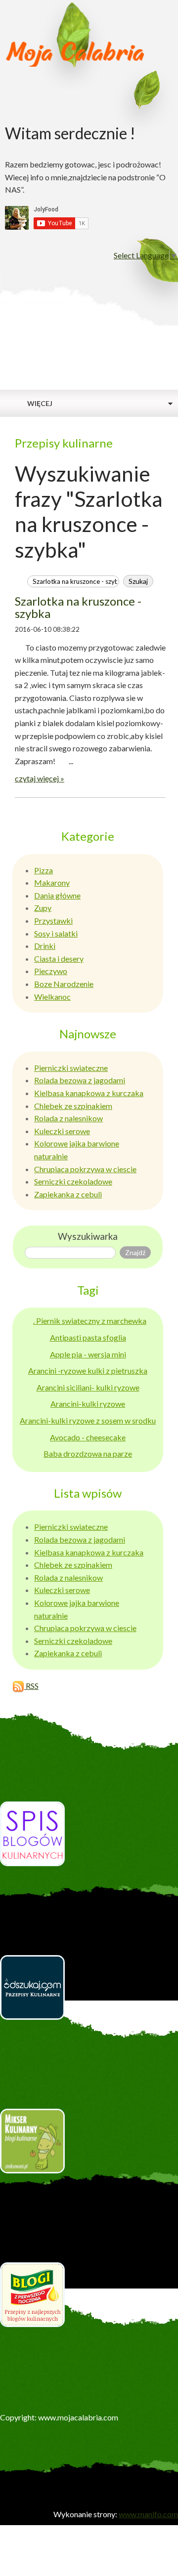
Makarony (52, 882)
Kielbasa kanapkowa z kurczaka (89, 1093)
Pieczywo (51, 971)
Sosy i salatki (56, 933)
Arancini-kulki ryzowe (88, 1404)
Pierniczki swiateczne (71, 1068)
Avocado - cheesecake (88, 1437)
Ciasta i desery (59, 959)
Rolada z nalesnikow (68, 1118)
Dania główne (57, 895)
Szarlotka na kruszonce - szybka (78, 607)
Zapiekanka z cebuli (68, 1194)
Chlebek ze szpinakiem (73, 1106)
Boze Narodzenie (64, 984)
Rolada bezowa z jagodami (80, 1080)
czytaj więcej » (40, 778)
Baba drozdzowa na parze (88, 1453)
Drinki (45, 946)
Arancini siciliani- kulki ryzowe (88, 1387)
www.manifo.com (148, 2514)
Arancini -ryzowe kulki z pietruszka (88, 1370)
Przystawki (53, 920)
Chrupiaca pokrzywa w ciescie (85, 1169)
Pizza (44, 870)
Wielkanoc (52, 997)
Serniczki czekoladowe (73, 1181)
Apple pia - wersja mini (88, 1354)
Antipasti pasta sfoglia (88, 1337)
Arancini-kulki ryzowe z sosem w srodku (88, 1420)
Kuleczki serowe (62, 1131)
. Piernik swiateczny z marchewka (90, 1321)
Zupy (43, 908)
